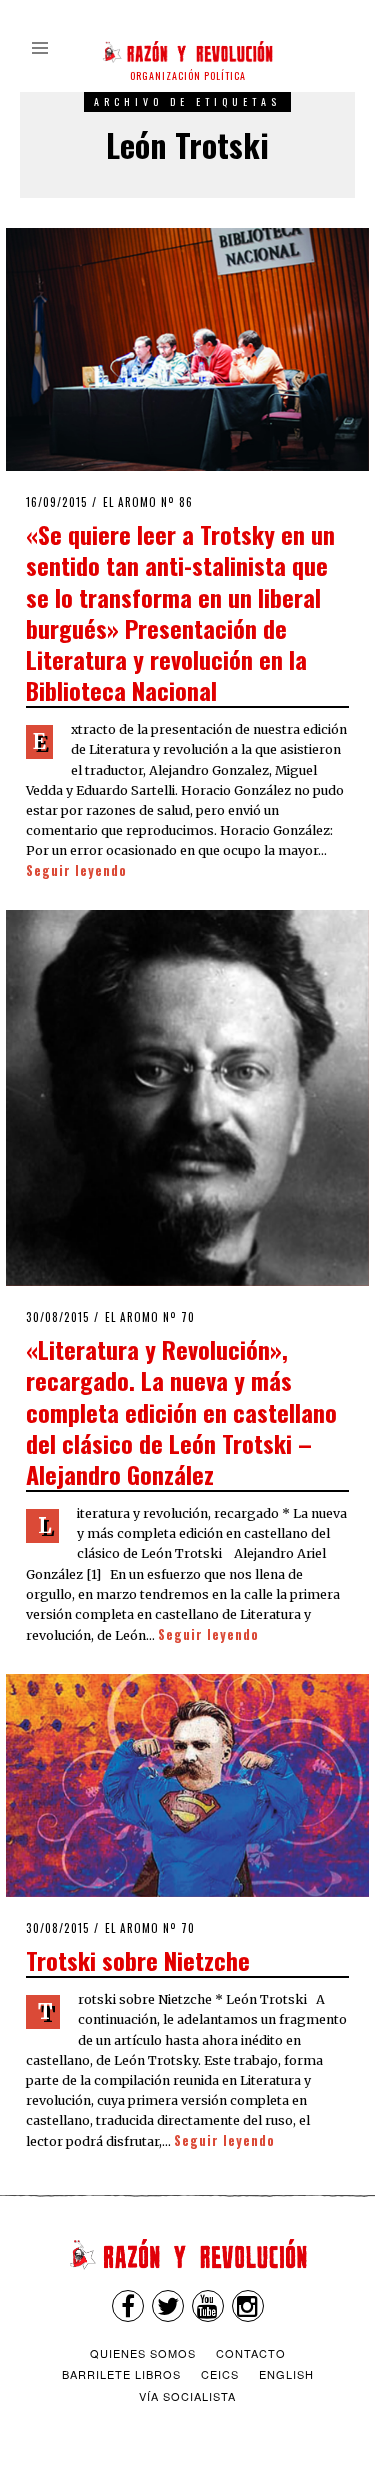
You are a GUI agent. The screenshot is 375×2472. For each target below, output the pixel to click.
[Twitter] (168, 2306)
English (286, 2374)
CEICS (220, 2374)
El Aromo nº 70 (150, 1317)
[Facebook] (128, 2306)
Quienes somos (143, 2353)
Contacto (251, 2353)
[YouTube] (208, 2306)
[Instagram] (248, 2306)
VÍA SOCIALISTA (187, 2396)
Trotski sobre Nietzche (138, 1960)
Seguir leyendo (76, 870)
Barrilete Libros (121, 2374)
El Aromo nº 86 (148, 502)
